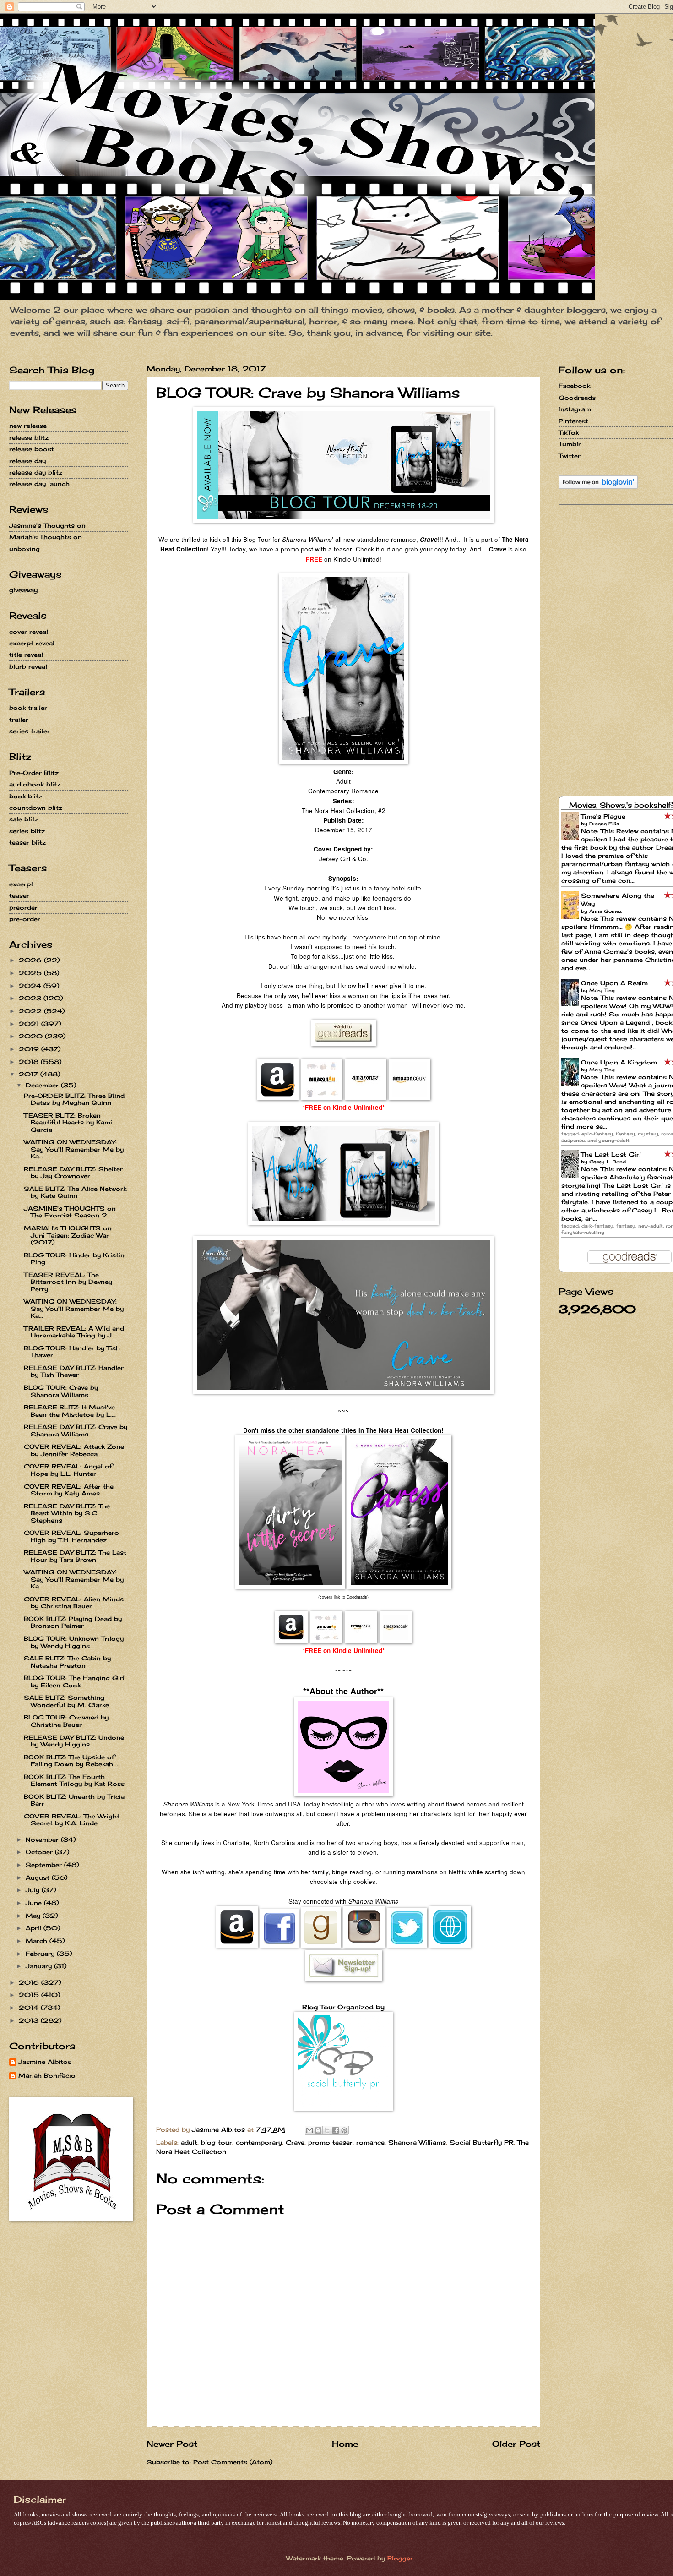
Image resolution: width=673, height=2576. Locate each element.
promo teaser (330, 2142)
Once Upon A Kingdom (619, 1062)
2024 (31, 986)
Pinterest (573, 421)
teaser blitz (27, 842)
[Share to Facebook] (336, 2130)
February (41, 1954)
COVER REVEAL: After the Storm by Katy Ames (69, 1490)
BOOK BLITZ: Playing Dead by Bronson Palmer (73, 1622)
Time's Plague (603, 816)
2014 (30, 2008)
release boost (32, 449)
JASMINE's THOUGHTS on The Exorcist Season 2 (70, 1212)
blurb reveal (28, 666)
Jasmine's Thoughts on (47, 525)
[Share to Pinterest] (344, 2130)
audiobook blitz (35, 784)
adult (189, 2142)
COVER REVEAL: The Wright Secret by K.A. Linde (72, 1820)
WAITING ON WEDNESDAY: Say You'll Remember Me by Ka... (74, 1149)
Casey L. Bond (608, 1162)
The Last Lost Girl (611, 1154)
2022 (31, 1011)
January (40, 1966)
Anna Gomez (605, 911)
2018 (30, 1062)
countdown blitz (36, 808)
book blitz (26, 796)
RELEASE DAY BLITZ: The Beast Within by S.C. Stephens (67, 1513)
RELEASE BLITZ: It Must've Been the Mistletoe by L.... (70, 1411)
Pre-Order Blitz (34, 773)
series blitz (27, 831)
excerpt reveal (32, 643)
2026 (31, 960)
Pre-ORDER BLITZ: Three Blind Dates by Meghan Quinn (74, 1099)
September (45, 1865)
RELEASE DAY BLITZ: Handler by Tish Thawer (74, 1371)
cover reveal (29, 632)
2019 (30, 1049)
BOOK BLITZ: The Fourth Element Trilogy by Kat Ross (74, 1780)
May (34, 1916)
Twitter (570, 456)
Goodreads (577, 398)
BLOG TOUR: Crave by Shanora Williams (61, 1391)
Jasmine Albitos (45, 2062)
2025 (31, 973)
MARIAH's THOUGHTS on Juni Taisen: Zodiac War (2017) (68, 1235)
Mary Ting (602, 990)
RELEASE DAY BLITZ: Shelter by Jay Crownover (73, 1172)
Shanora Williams (417, 2142)
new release (28, 426)
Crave (295, 2142)
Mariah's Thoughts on (46, 537)
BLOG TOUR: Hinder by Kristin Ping (74, 1258)
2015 (30, 1995)
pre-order (25, 919)
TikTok (569, 432)
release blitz (29, 437)
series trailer (30, 731)
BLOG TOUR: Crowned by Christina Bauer (66, 1721)
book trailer (28, 708)
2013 (30, 2020)
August (39, 1877)
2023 (31, 998)
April (35, 1928)
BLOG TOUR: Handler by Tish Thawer (72, 1351)
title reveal (26, 655)
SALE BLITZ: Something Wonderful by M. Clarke (66, 1701)
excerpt (21, 884)
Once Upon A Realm (614, 983)
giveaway (23, 590)
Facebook (574, 386)
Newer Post (172, 2444)
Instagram (575, 409)
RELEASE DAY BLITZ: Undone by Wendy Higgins (74, 1741)
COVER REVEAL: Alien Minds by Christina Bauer (74, 1602)
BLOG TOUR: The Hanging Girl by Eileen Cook (74, 1681)
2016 (30, 1982)
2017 (30, 1074)
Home (345, 2444)
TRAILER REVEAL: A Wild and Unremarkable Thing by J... (74, 1332)
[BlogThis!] (318, 2130)
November (43, 1839)
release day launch (39, 484)
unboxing (24, 549)
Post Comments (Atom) (233, 2462)
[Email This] (309, 2130)
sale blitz (24, 819)
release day (27, 461)
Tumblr (570, 444)
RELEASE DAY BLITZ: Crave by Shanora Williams (76, 1430)
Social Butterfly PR (482, 2142)
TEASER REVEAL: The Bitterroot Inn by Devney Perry (68, 1282)
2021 (30, 1024)
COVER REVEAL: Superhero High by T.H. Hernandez (71, 1536)
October (40, 1852)
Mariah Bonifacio (47, 2076)
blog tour (217, 2142)
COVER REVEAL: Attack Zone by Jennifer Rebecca (74, 1450)
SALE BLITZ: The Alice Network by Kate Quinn (75, 1192)
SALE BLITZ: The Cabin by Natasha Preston (67, 1662)
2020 (32, 1036)
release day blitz (36, 472)
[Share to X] (327, 2130)
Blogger (400, 2558)
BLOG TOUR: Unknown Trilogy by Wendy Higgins (74, 1642)
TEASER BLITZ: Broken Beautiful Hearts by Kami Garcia (68, 1122)
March (38, 1941)
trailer (19, 720)
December (43, 1085)
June (35, 1903)
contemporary (259, 2142)
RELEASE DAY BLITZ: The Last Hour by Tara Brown (75, 1556)
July (34, 1890)
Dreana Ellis (604, 824)
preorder (23, 907)
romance (370, 2142)
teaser (19, 895)
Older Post (516, 2444)
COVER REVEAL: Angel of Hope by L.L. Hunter (68, 1470)
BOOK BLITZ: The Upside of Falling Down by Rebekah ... (72, 1760)
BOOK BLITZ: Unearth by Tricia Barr (74, 1800)
